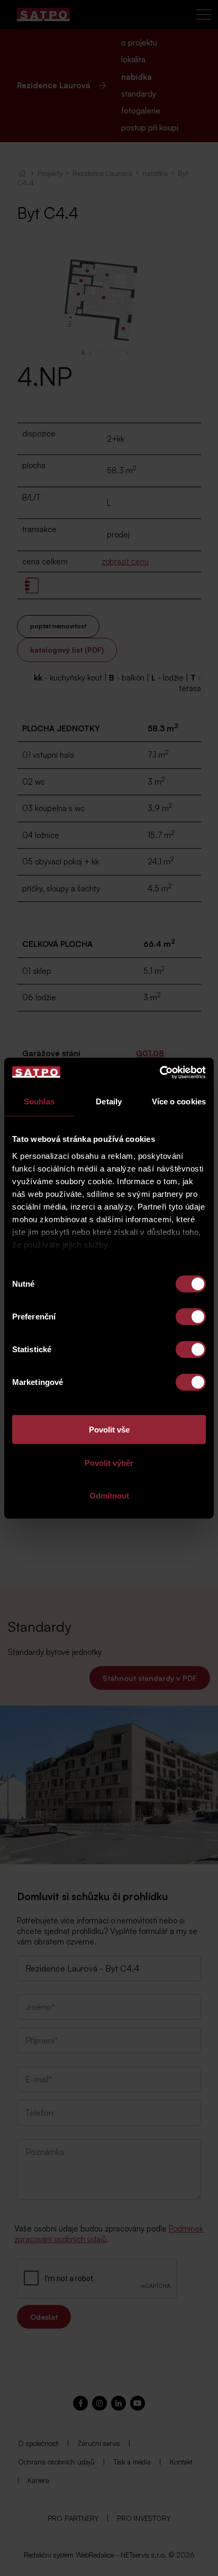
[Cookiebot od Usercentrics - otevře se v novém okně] (160, 1072)
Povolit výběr (109, 1462)
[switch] (191, 1317)
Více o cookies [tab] (179, 1101)
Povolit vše (109, 1430)
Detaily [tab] (109, 1101)
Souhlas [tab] (39, 1101)
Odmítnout (109, 1496)
